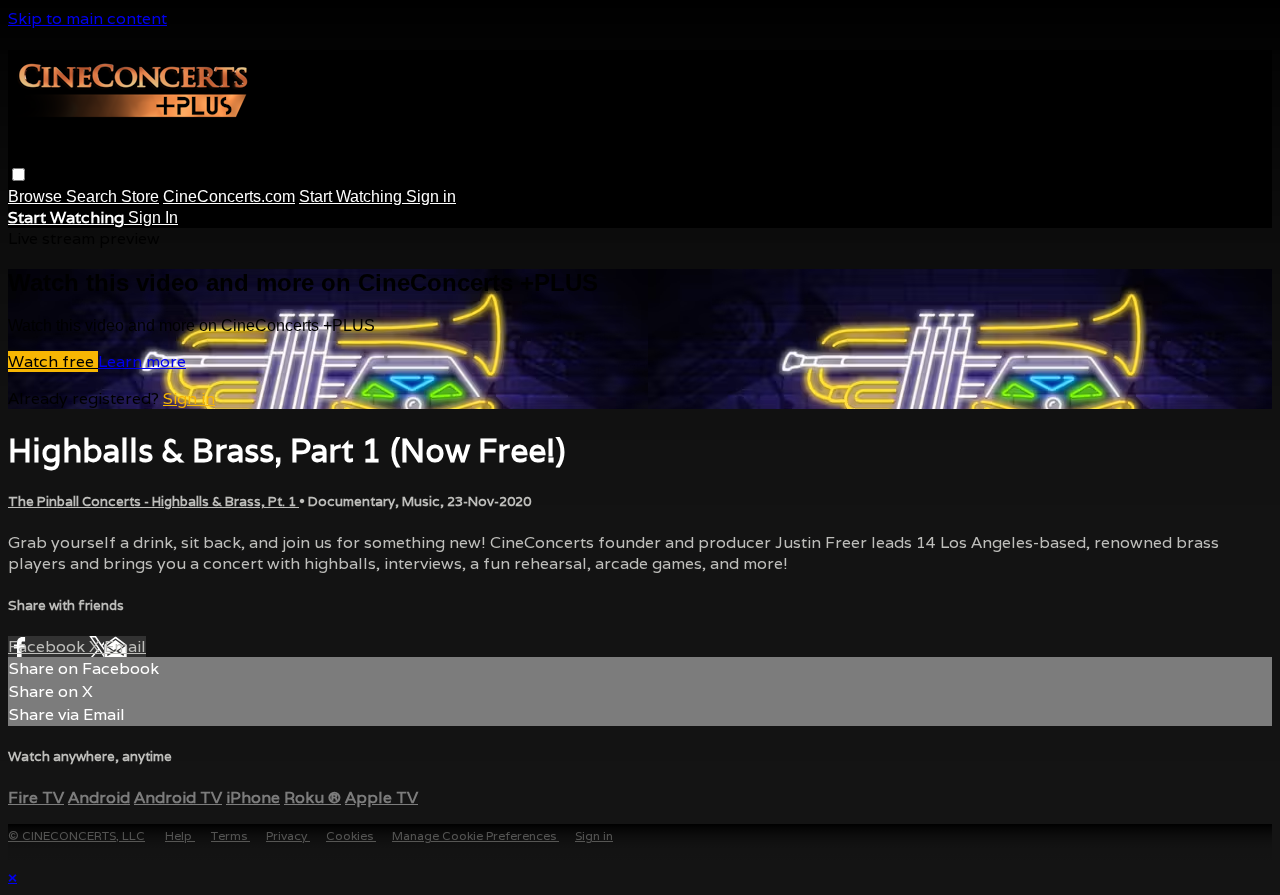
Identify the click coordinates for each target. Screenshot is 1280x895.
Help (180, 835)
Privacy (288, 835)
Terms (230, 835)
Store (140, 196)
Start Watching (352, 196)
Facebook (48, 646)
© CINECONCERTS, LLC (76, 835)
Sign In (153, 217)
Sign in (431, 196)
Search (93, 196)
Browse (37, 196)
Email (125, 646)
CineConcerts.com (229, 196)
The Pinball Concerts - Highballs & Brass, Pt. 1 (153, 501)
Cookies (351, 835)
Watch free (53, 361)
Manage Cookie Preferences (475, 835)
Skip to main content (87, 18)
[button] (18, 174)
